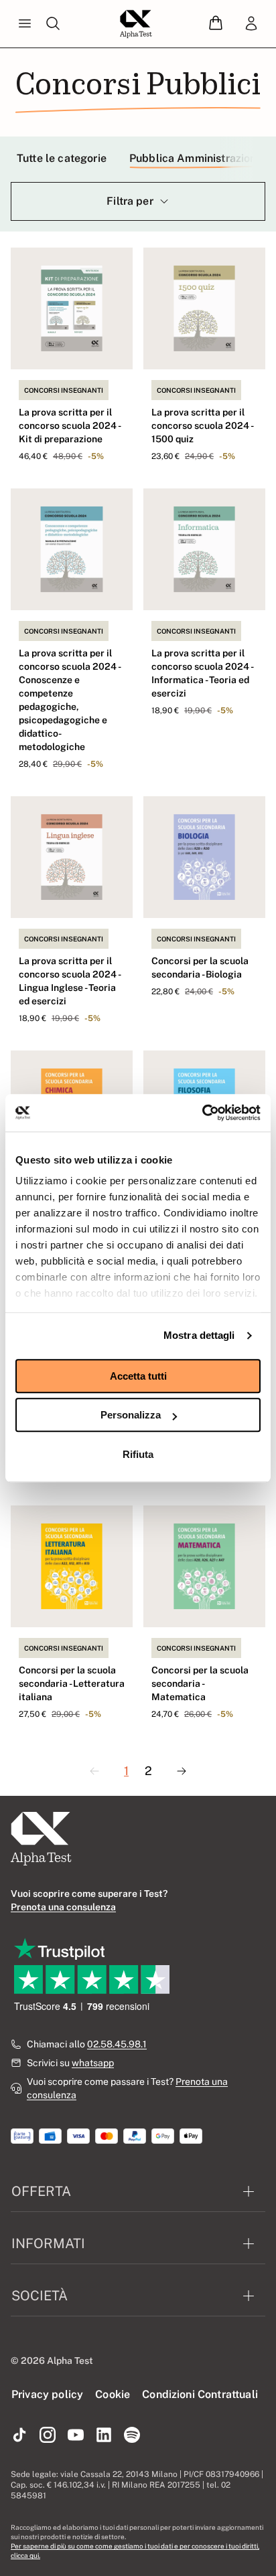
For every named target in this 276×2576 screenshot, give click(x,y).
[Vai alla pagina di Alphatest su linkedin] (104, 2435)
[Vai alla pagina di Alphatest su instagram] (48, 2435)
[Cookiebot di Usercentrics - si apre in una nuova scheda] (202, 1113)
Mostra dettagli (199, 1335)
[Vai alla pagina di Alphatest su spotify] (132, 2435)
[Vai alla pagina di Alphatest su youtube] (76, 2435)
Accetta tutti (138, 1376)
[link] (251, 24)
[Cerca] (53, 24)
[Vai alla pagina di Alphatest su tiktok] (19, 2435)
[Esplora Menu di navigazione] (25, 24)
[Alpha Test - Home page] (136, 24)
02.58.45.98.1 (117, 2044)
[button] (216, 24)
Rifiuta (138, 1454)
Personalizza (131, 1415)
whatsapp (93, 2063)
